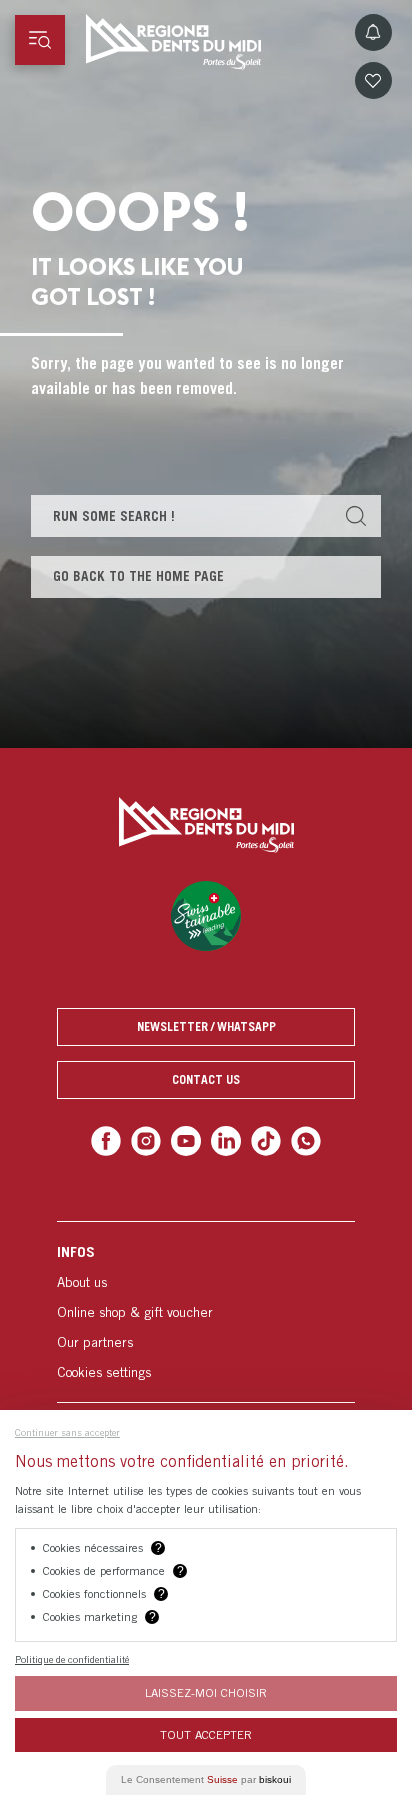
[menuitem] (206, 1308)
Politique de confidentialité (72, 1659)
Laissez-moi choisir (206, 1692)
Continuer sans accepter (67, 1432)
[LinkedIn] (224, 1139)
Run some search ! (114, 516)
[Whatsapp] (297, 1139)
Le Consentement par (206, 1779)
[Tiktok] (261, 1139)
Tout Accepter (206, 1734)
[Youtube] (187, 1139)
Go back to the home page (138, 576)
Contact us (206, 1079)
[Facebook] (114, 1139)
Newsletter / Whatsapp (206, 1026)
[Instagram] (151, 1139)
